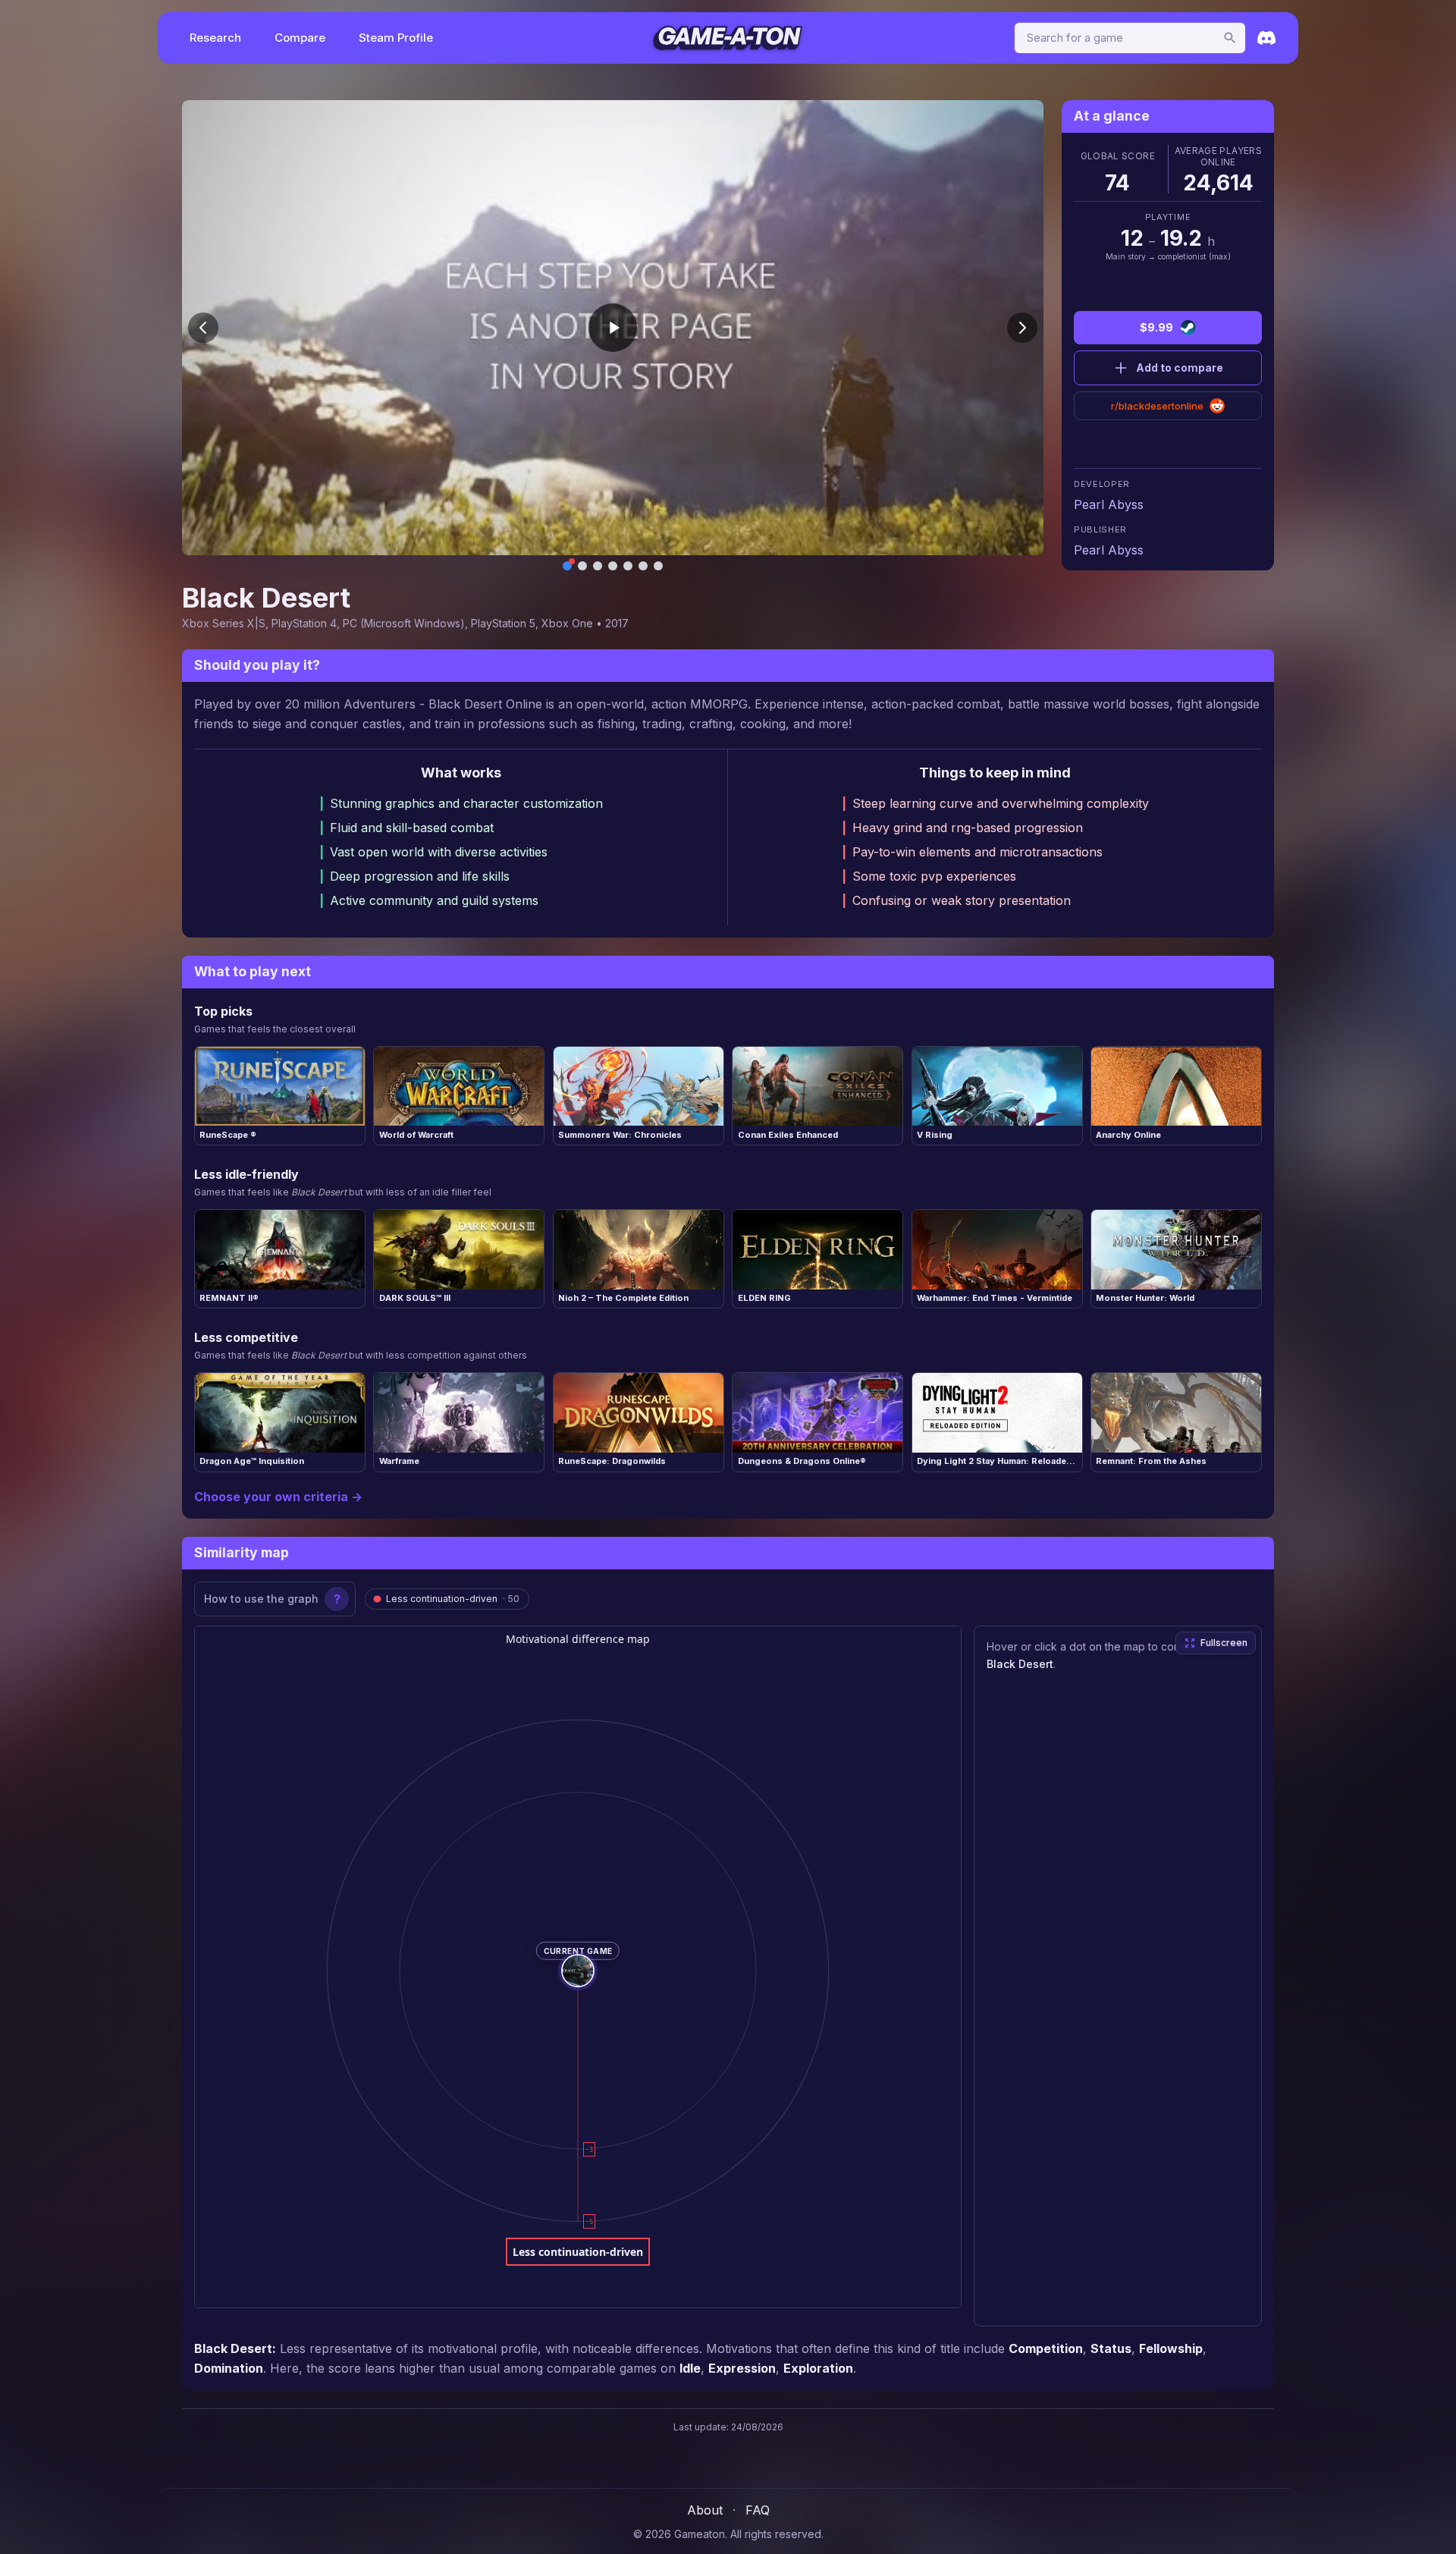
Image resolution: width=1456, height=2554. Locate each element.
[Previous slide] (203, 328)
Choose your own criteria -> (278, 1497)
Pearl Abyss (1109, 504)
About (705, 2510)
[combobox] (1130, 38)
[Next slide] (1022, 328)
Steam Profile (396, 38)
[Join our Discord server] (1266, 38)
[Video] (567, 566)
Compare (300, 38)
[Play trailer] (613, 328)
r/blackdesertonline (1157, 406)
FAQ (758, 2510)
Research (215, 38)
